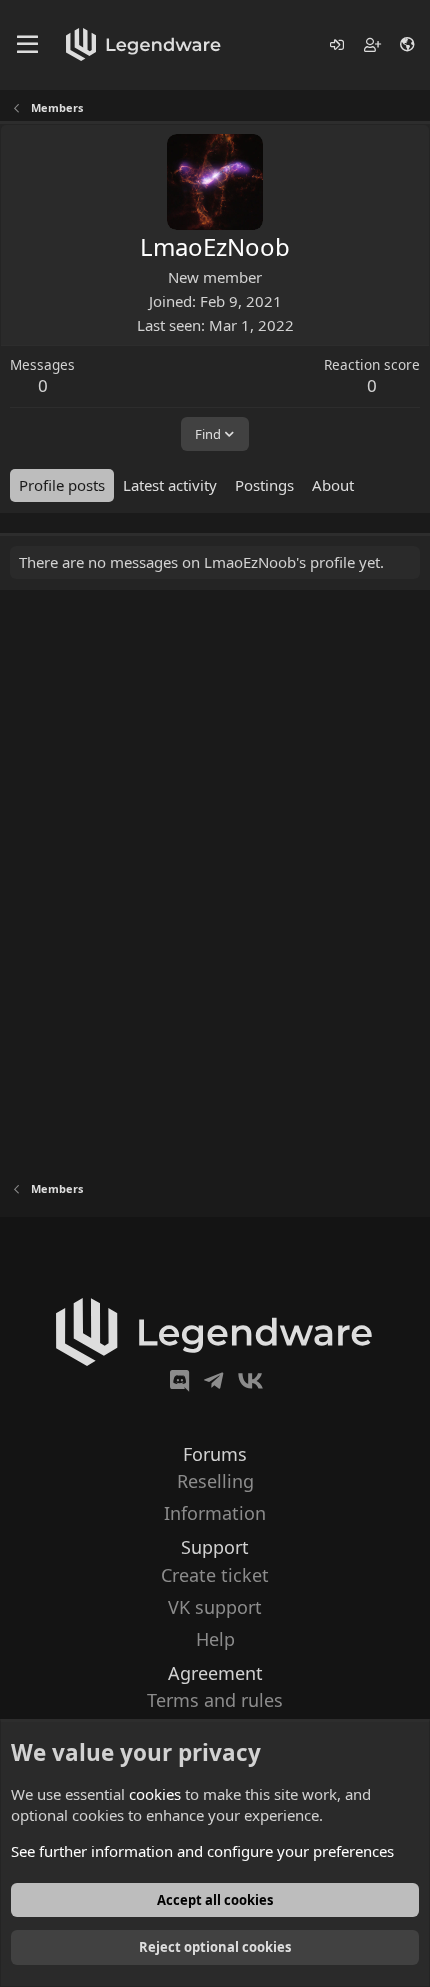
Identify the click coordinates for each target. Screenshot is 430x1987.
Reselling (215, 1481)
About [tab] (333, 485)
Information (215, 1513)
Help (215, 1639)
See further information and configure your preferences (202, 1851)
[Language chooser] (408, 44)
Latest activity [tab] (170, 485)
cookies (155, 1794)
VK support (215, 1607)
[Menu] (27, 45)
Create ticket (215, 1575)
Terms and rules (215, 1700)
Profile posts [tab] (62, 485)
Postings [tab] (264, 485)
